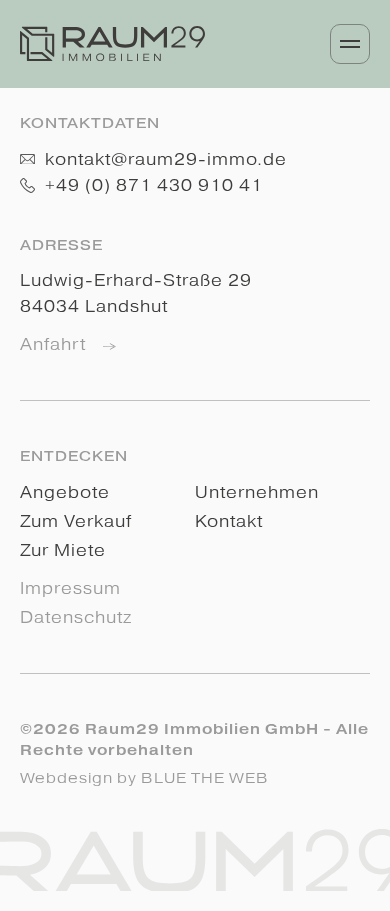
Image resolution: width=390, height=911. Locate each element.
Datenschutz (76, 617)
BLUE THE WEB (205, 778)
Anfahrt (55, 344)
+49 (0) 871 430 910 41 (151, 185)
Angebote (65, 492)
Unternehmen (257, 492)
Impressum (70, 588)
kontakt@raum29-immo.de (163, 159)
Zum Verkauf (76, 521)
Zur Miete (63, 550)
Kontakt (229, 521)
